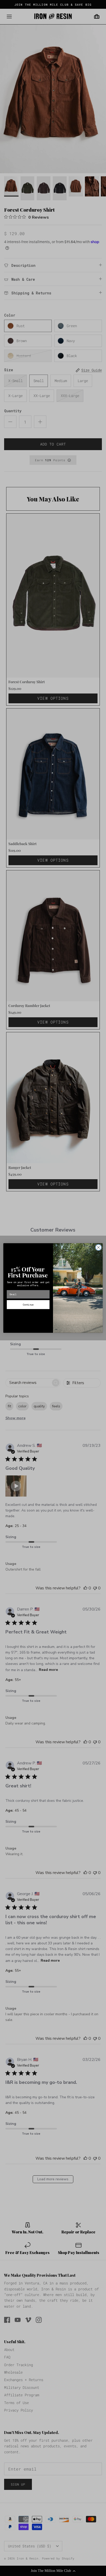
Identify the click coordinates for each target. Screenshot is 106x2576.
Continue (28, 1304)
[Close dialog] (98, 1247)
